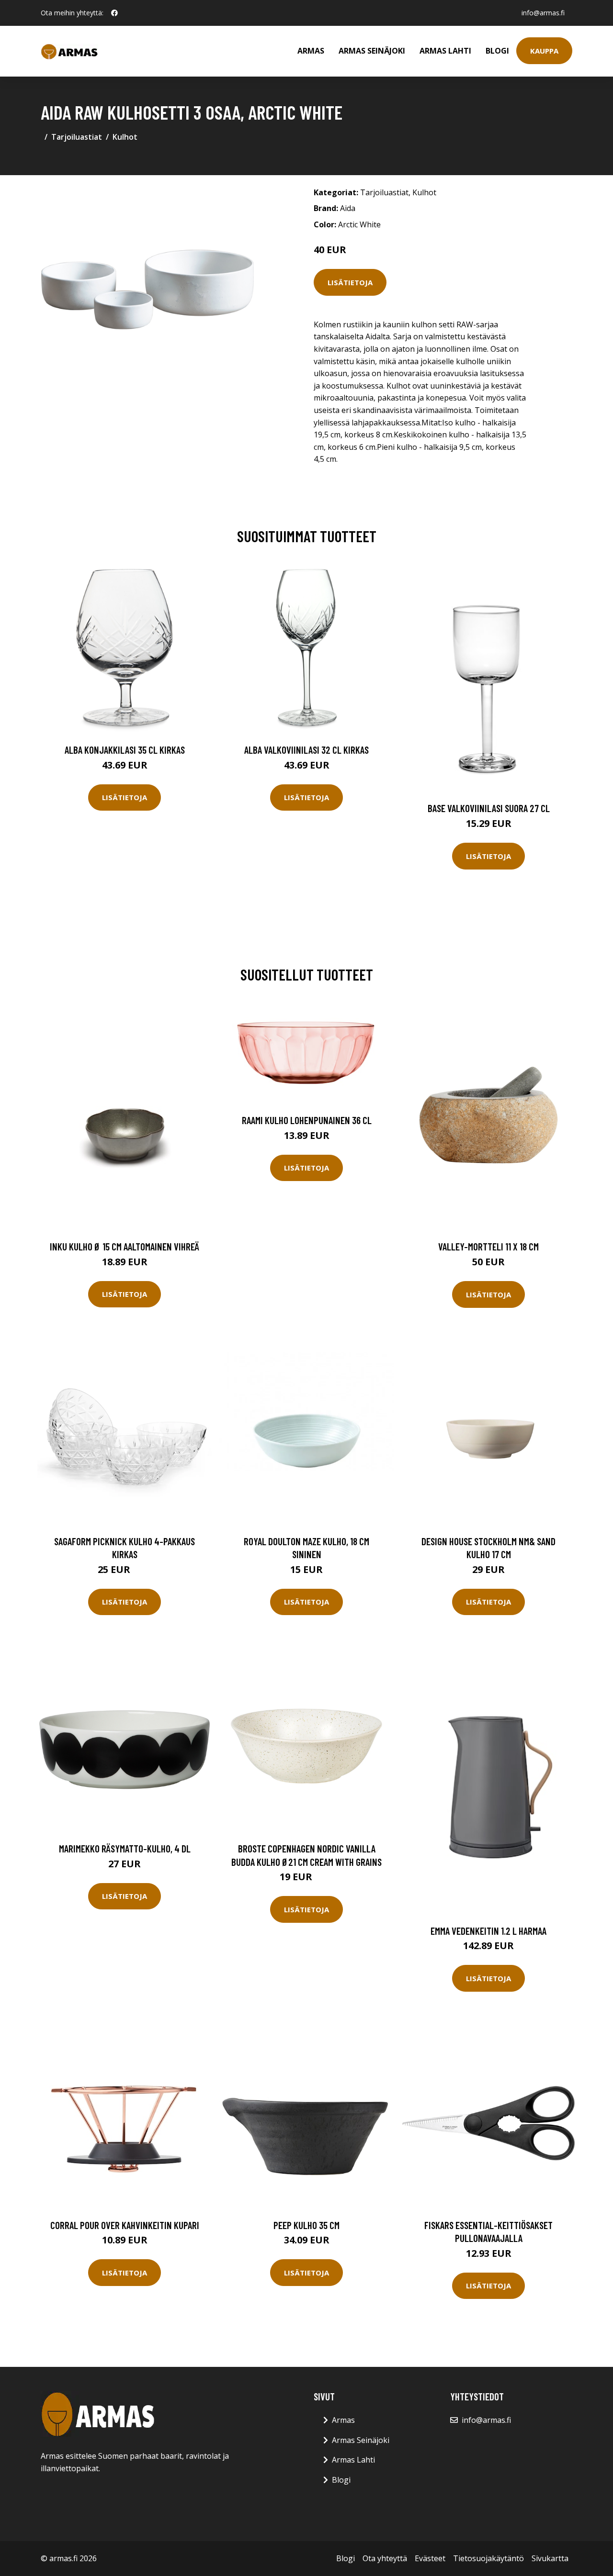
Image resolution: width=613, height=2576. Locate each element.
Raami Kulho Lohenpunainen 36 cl (307, 1120)
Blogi (497, 51)
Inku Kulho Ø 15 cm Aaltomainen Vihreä (125, 1246)
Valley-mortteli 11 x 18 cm (488, 1246)
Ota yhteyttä (385, 2558)
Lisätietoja (350, 282)
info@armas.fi (543, 13)
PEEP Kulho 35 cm (306, 2225)
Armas (311, 51)
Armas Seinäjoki (372, 51)
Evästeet (430, 2558)
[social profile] (114, 13)
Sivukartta (550, 2558)
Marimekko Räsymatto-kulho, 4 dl (125, 1848)
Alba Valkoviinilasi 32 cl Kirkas (306, 750)
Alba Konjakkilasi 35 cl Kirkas (125, 750)
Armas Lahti (445, 51)
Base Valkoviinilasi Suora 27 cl (489, 808)
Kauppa (544, 51)
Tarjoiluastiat (77, 137)
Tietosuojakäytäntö (488, 2558)
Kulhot (125, 137)
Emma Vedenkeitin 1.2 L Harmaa (488, 1931)
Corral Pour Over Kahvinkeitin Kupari (125, 2225)
